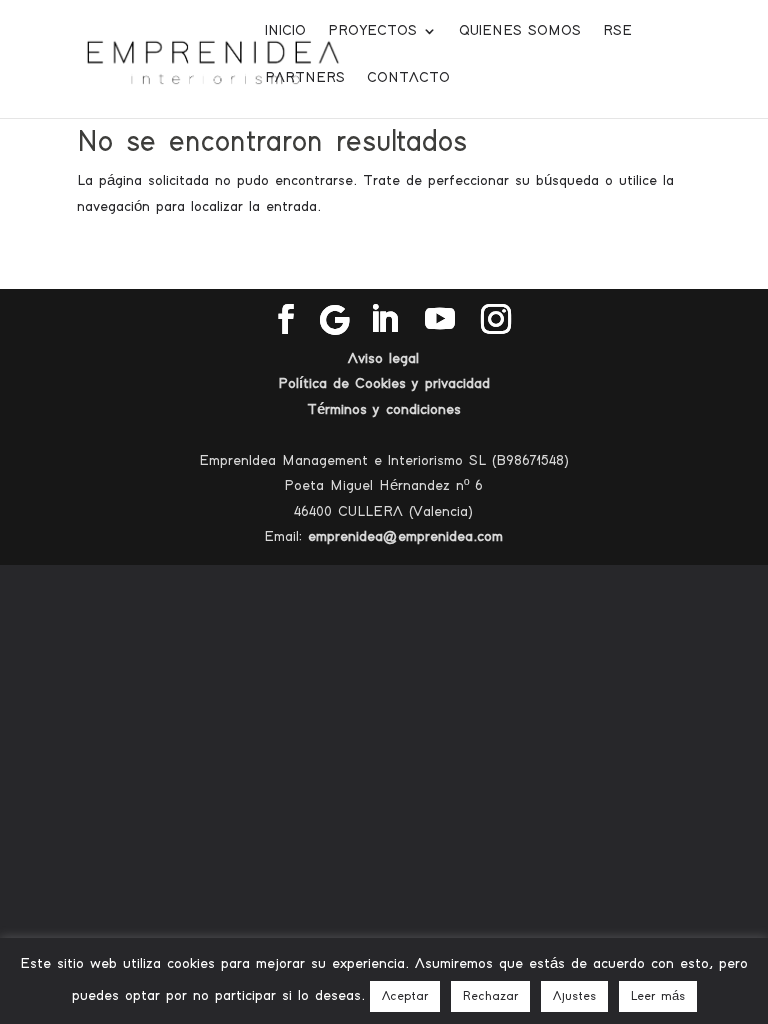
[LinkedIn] (384, 320)
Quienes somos (520, 31)
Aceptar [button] (405, 996)
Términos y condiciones (384, 409)
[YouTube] (440, 320)
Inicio (285, 31)
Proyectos (372, 31)
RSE (617, 31)
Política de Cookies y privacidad (384, 383)
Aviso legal (383, 358)
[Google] (335, 320)
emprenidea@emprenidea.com (405, 536)
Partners (305, 78)
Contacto (408, 78)
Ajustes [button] (574, 996)
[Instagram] (496, 320)
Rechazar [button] (490, 996)
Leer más (658, 996)
